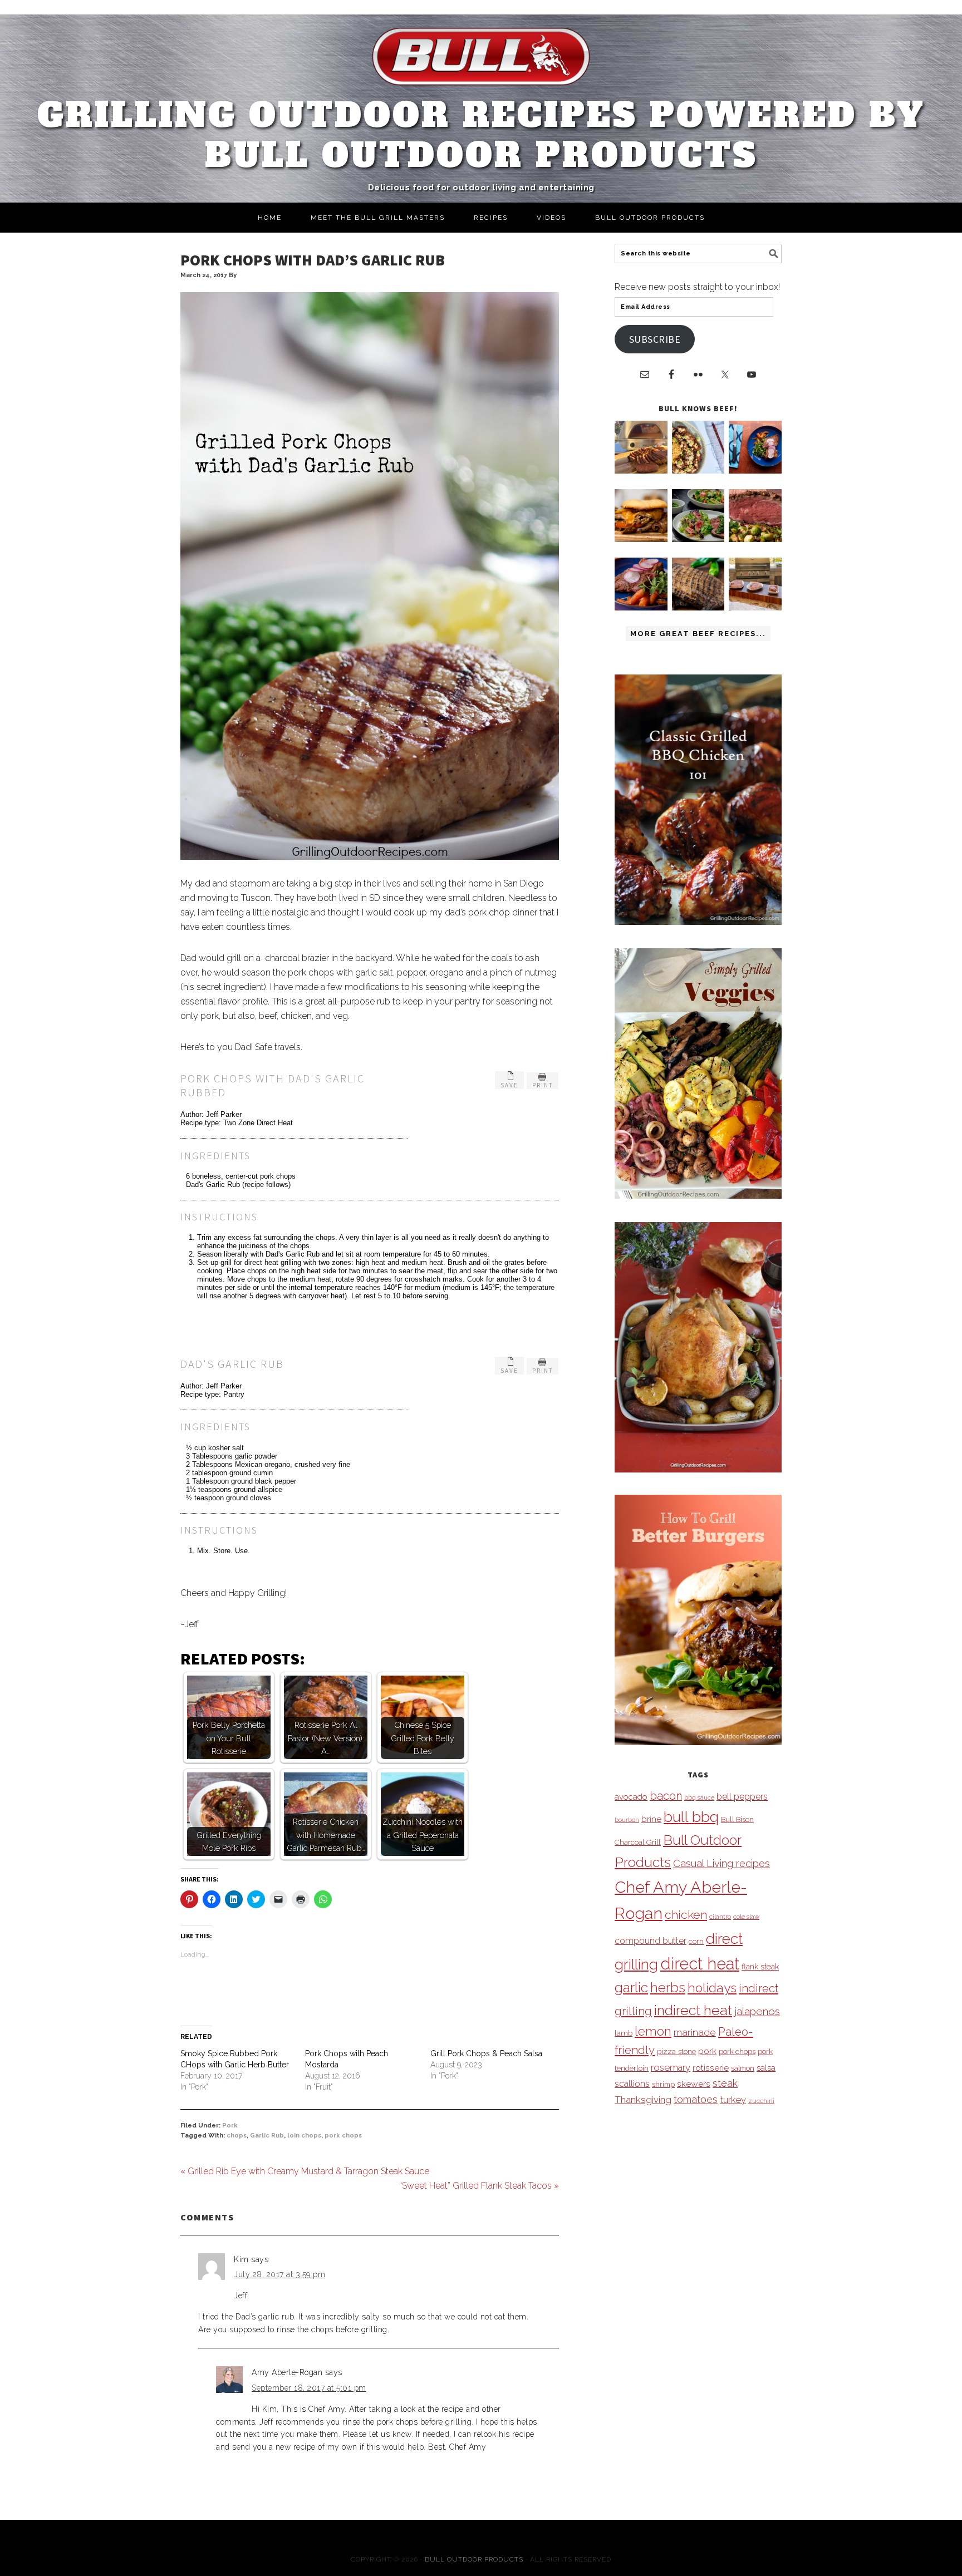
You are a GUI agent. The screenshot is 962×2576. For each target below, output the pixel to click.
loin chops (304, 2136)
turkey (733, 2100)
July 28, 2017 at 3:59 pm (279, 2274)
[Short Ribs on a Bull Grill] (641, 607)
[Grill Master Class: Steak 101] (755, 607)
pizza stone (676, 2051)
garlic (631, 1988)
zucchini (761, 2101)
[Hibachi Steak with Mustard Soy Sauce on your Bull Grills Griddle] (698, 471)
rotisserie (711, 2068)
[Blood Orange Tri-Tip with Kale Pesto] (698, 539)
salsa (766, 2068)
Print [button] (543, 1085)
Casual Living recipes (721, 1863)
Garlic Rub (267, 2136)
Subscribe (655, 339)
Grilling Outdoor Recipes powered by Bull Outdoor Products (481, 135)
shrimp (663, 2084)
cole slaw (746, 1917)
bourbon (627, 1820)
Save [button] (509, 1085)
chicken (686, 1915)
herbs (668, 1988)
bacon (666, 1796)
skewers (694, 2084)
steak (725, 2083)
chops (237, 2136)
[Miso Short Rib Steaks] (755, 471)
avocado (631, 1797)
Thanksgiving (643, 2100)
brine (651, 1819)
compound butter (651, 1941)
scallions (632, 2084)
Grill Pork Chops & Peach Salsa (486, 2053)
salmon (743, 2068)
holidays (712, 1988)
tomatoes (696, 2099)
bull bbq (691, 1817)
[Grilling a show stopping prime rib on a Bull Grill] (755, 539)
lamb (624, 2033)
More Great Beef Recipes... (698, 634)
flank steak (760, 1967)
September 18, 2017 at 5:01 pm (309, 2388)
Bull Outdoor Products (474, 2559)
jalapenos (757, 2011)
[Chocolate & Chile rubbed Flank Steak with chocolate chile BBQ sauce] (698, 607)
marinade (695, 2032)
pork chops (343, 2136)
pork (707, 2051)
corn (696, 1941)
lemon (653, 2031)
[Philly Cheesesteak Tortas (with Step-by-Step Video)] (641, 539)
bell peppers (742, 1797)
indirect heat (693, 2010)
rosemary (671, 2067)
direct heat (700, 1964)
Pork (230, 2126)
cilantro (720, 1917)
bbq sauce (699, 1797)
